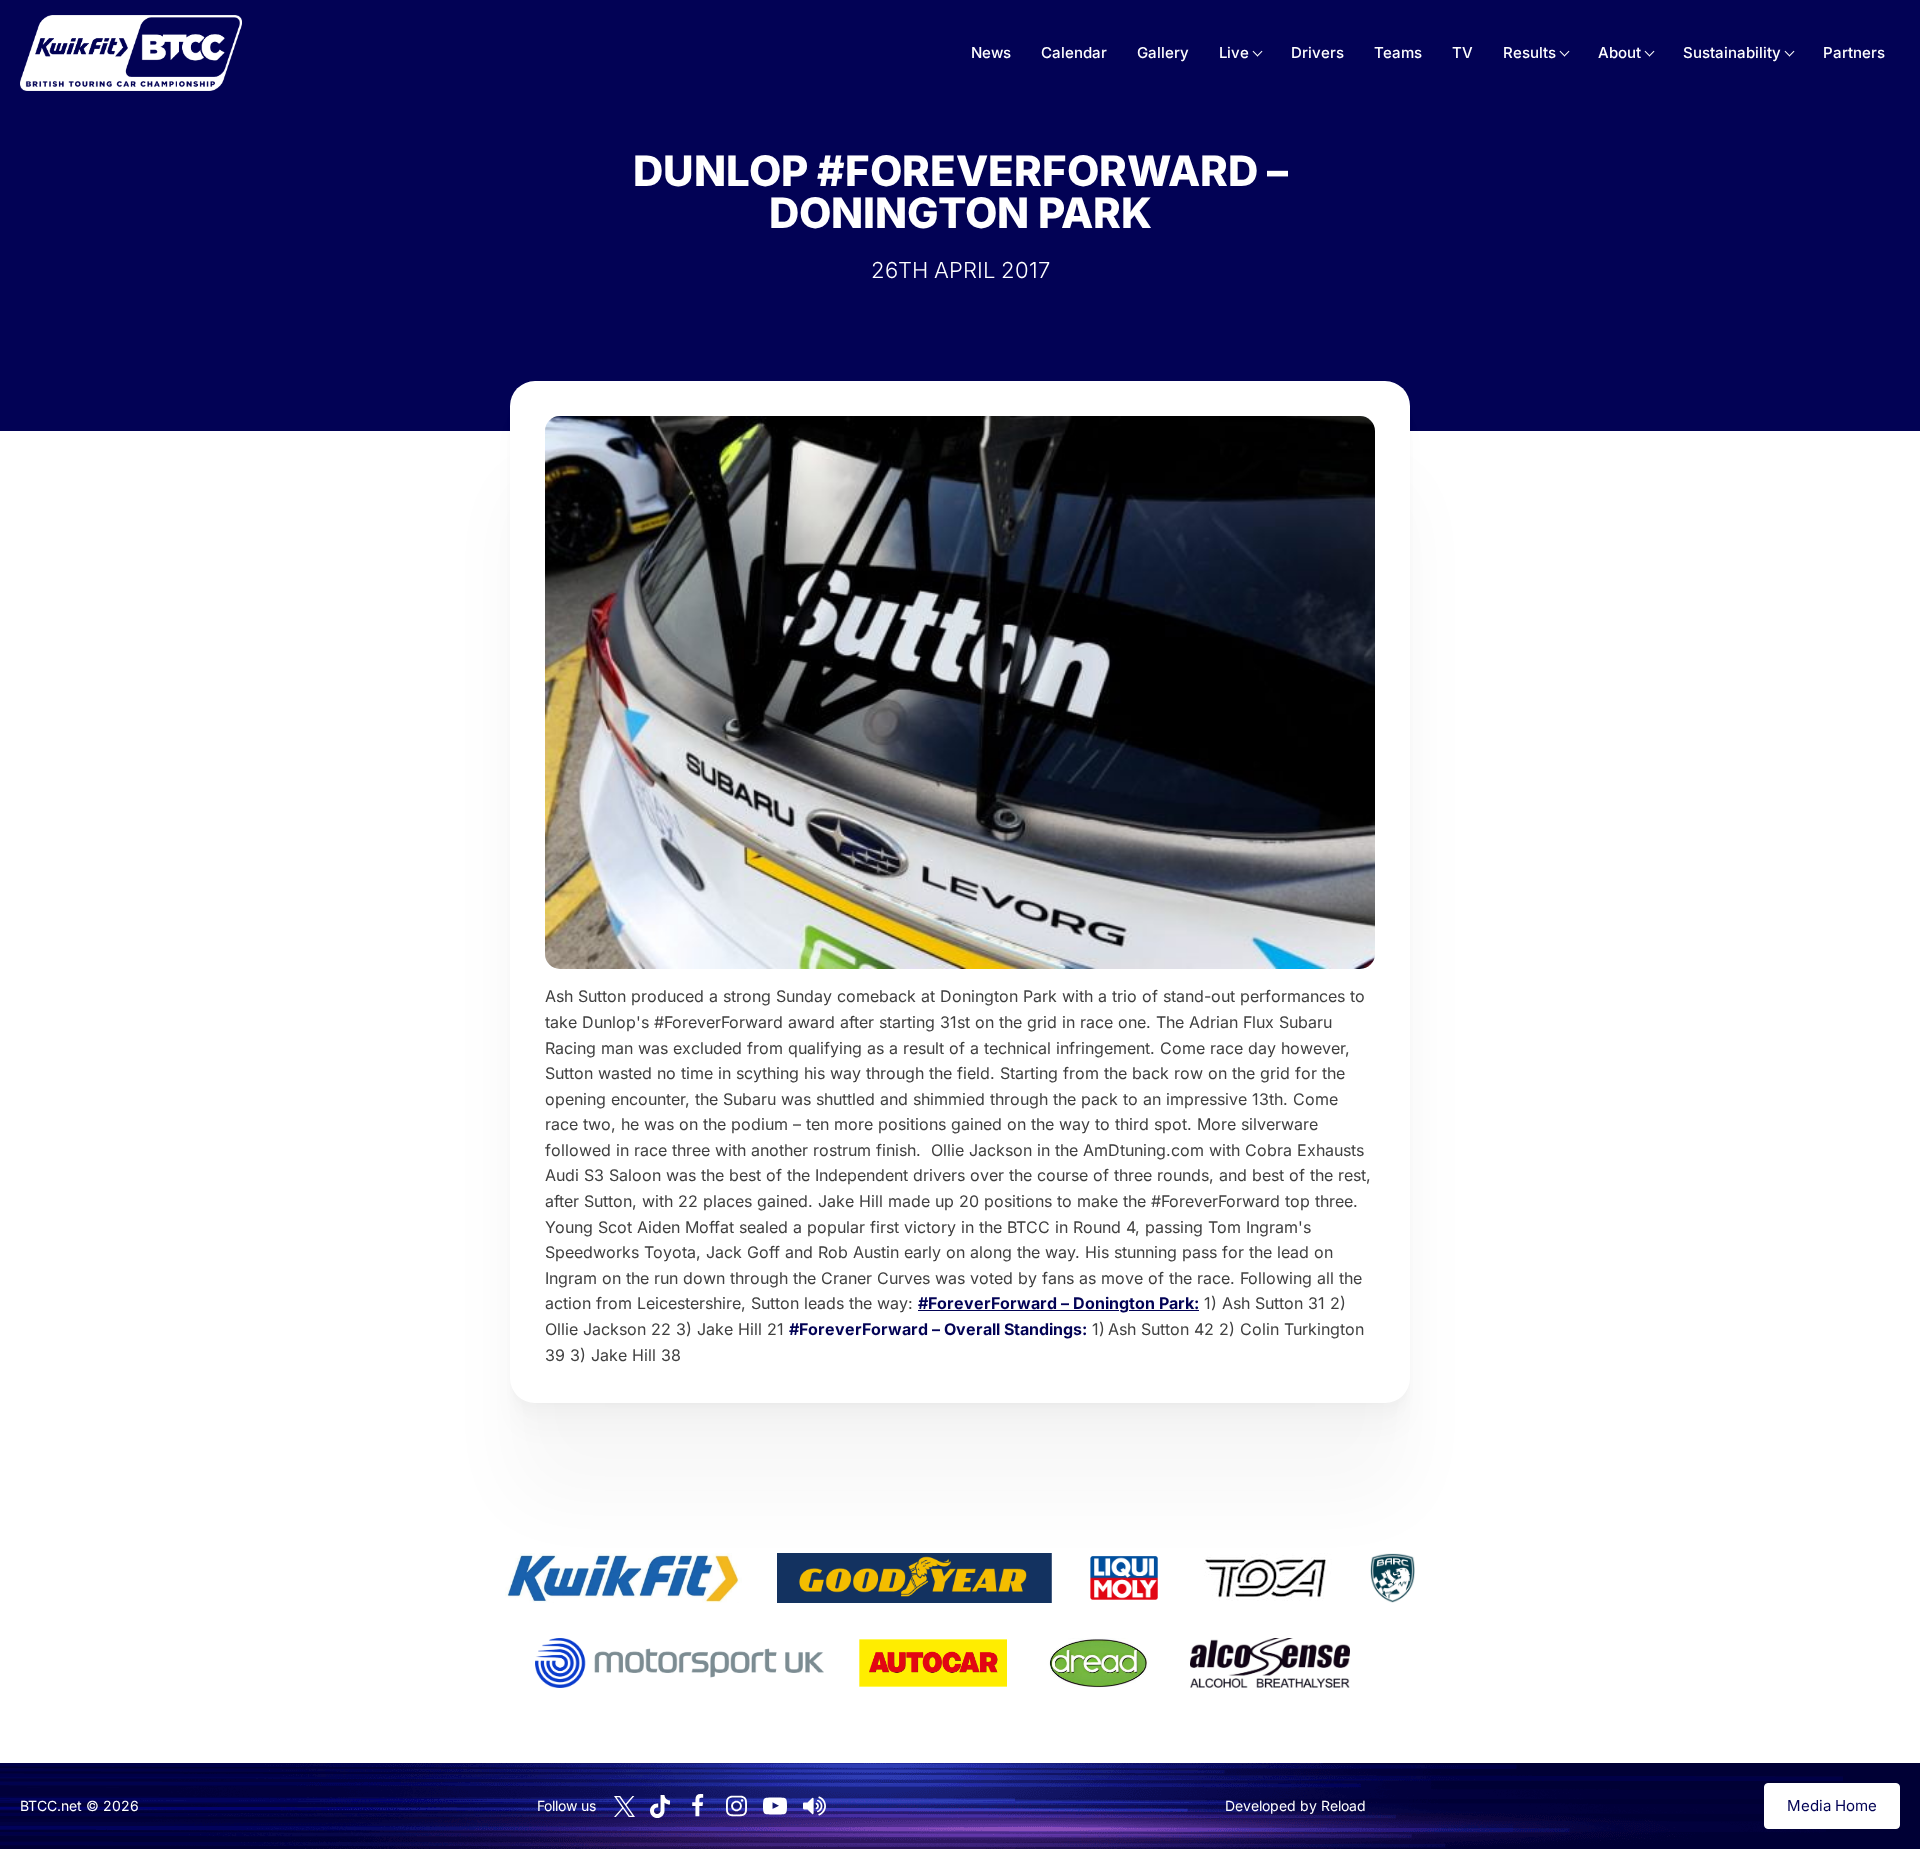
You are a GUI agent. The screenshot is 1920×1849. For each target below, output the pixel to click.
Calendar (1074, 52)
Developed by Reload (1295, 1805)
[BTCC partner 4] (1265, 1578)
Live (1234, 52)
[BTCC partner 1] (623, 1578)
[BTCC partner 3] (1124, 1578)
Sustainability (1732, 52)
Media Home (1832, 1805)
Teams (1398, 52)
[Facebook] (697, 1806)
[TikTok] (660, 1806)
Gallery (1163, 52)
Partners (1854, 52)
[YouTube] (775, 1806)
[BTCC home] (131, 53)
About (1619, 52)
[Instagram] (736, 1806)
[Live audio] (814, 1806)
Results (1529, 52)
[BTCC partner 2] (914, 1578)
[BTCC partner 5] (1392, 1578)
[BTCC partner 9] (1270, 1663)
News (991, 52)
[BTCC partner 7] (933, 1663)
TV (1462, 52)
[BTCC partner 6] (679, 1663)
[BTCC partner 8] (1098, 1663)
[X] (624, 1806)
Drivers (1317, 52)
